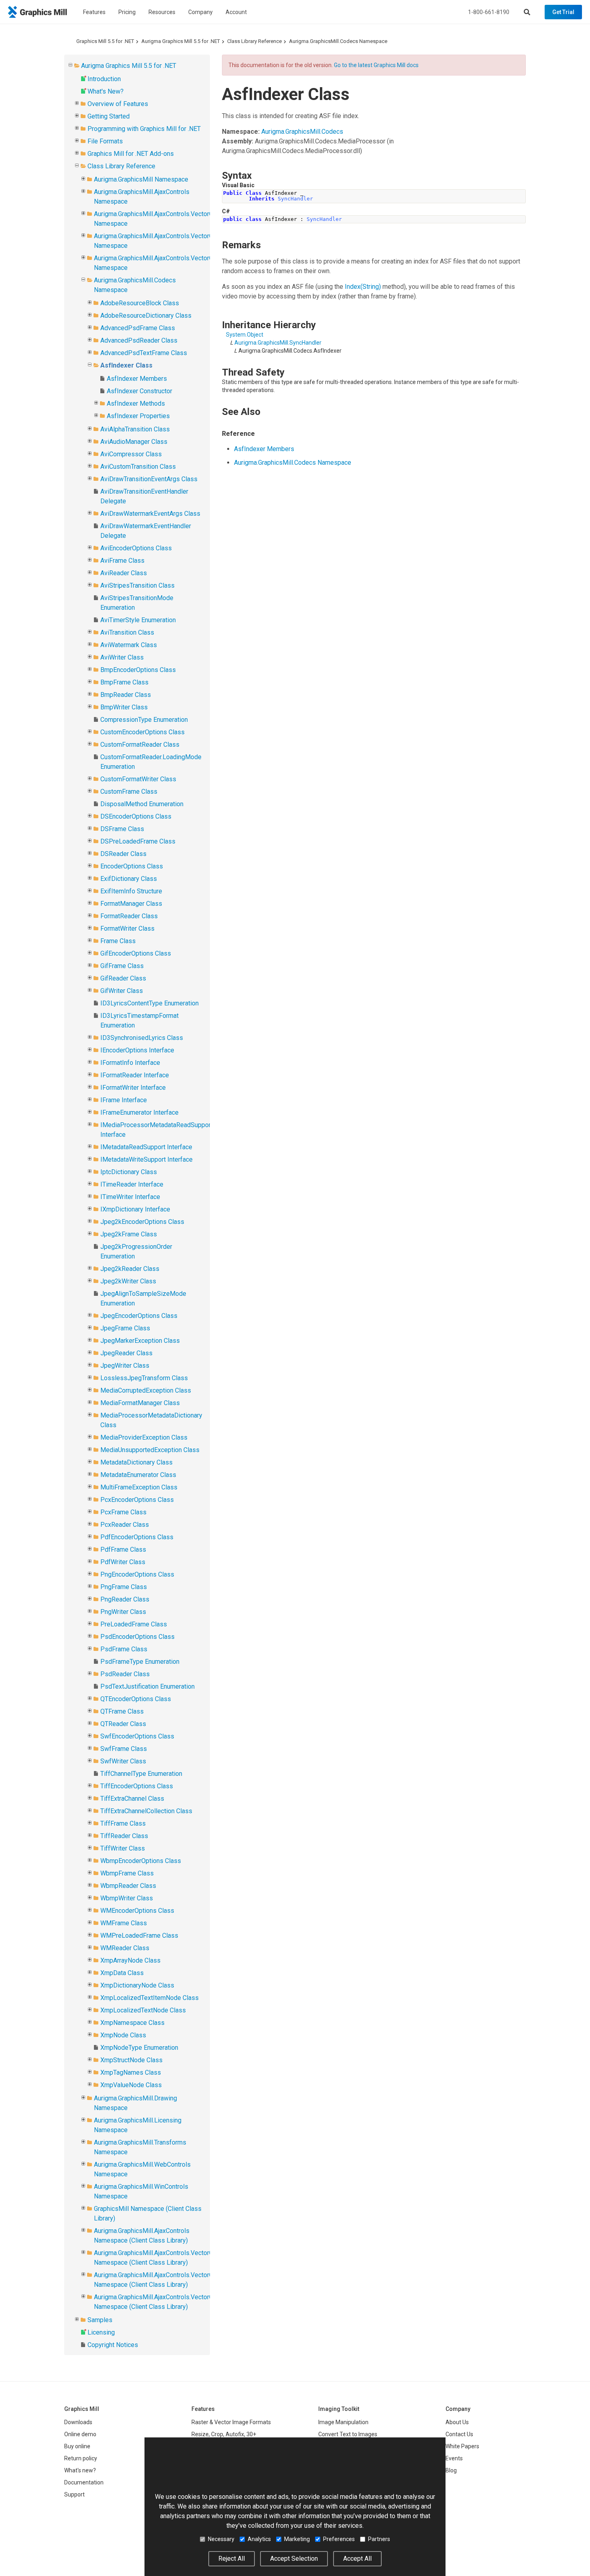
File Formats (105, 141)
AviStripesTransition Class (137, 585)
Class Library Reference (254, 41)
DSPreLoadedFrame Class (138, 841)
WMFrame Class (124, 1923)
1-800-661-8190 (489, 12)
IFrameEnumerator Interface (139, 1112)
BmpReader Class (126, 695)
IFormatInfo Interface (130, 1063)
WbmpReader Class (128, 1886)
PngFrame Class (124, 1587)
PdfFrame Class (123, 1549)
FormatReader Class (129, 916)
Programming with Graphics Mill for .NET (144, 129)
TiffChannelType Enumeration (141, 1774)
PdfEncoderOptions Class (137, 1537)
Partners (379, 2539)
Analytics (259, 2539)
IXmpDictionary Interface (135, 1209)
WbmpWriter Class (127, 1898)
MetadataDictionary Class (136, 1462)
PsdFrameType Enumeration (140, 1662)
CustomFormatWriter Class (138, 779)
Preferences (339, 2539)
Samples (100, 2320)
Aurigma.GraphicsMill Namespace (141, 179)
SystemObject (245, 335)
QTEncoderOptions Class (136, 1699)
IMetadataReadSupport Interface (146, 1147)
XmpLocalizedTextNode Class (143, 2010)
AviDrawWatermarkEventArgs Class (150, 514)
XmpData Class (122, 1973)
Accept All (357, 2559)
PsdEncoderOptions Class (137, 1637)
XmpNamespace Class (132, 2023)
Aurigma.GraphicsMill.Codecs (302, 132)
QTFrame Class (122, 1711)
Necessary (221, 2539)
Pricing (127, 12)
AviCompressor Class (131, 454)
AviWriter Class (122, 657)
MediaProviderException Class (144, 1437)
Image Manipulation (343, 2422)
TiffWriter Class (123, 1848)
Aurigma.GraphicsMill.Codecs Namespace (338, 41)
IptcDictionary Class (129, 1172)
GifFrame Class (122, 966)
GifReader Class (123, 978)
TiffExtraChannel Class (132, 1799)
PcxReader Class (125, 1525)
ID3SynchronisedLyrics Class (142, 1038)
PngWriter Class (123, 1612)
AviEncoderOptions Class (136, 548)
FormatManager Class (131, 904)
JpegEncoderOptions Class (139, 1316)
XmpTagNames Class (131, 2072)
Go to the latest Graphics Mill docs (376, 65)
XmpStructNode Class (131, 2060)
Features (94, 12)
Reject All (232, 2559)
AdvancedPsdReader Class (139, 340)
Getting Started (109, 116)
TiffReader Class (124, 1836)
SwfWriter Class (123, 1761)
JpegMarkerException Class (140, 1341)
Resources (162, 12)
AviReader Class (124, 573)
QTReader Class (123, 1724)
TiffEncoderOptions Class (137, 1786)
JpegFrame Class (125, 1328)
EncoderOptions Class (132, 866)
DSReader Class (123, 854)
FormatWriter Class (127, 928)
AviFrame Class (122, 561)
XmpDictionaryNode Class (137, 1985)
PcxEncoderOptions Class (137, 1500)
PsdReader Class (125, 1674)
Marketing (297, 2539)
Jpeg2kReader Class (130, 1269)
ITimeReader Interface (132, 1184)
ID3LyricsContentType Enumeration (150, 1003)
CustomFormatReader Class (140, 745)
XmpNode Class (123, 2035)
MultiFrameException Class (139, 1487)
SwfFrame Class (124, 1749)
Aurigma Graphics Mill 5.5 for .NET (181, 41)
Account (236, 12)
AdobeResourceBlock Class (140, 303)
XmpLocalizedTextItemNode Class (150, 1998)
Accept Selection (294, 2559)
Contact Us (459, 2434)
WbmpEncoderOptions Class (141, 1861)
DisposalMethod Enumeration (142, 804)
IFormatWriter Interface (133, 1088)
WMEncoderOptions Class (137, 1911)
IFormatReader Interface (135, 1075)
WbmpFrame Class (127, 1873)
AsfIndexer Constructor (139, 391)
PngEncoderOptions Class (137, 1574)
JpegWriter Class (125, 1366)
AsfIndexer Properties (138, 416)
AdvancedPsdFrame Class (138, 328)
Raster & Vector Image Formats (231, 2422)
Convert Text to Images (348, 2434)
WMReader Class (125, 1948)
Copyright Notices (113, 2345)
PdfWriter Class (123, 1562)
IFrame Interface (124, 1100)
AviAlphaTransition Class (135, 429)
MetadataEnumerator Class (138, 1475)
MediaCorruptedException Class (146, 1390)
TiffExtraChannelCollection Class (146, 1811)
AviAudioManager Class (134, 442)
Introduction (104, 79)
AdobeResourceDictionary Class (146, 316)
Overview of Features (118, 104)
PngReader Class (125, 1599)
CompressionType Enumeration (144, 720)
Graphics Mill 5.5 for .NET (105, 41)
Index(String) (363, 287)
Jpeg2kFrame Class (129, 1234)
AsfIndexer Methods (136, 403)
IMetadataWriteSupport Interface (146, 1159)
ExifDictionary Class (129, 879)
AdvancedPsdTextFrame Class (144, 353)
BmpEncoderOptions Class (138, 670)
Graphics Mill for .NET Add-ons (131, 154)
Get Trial (563, 12)
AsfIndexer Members (137, 379)
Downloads (78, 2422)
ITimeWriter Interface (130, 1197)
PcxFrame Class (123, 1512)
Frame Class (118, 941)
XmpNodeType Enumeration (139, 2048)
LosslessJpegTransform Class (144, 1378)
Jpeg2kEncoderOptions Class (142, 1222)
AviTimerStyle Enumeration (138, 620)
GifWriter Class (122, 991)
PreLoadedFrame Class (134, 1624)
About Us (457, 2422)
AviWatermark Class (129, 645)
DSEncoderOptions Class (136, 816)
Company (200, 12)
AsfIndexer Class (126, 365)
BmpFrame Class (124, 682)
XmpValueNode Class (131, 2085)
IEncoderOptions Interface (137, 1050)
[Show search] (527, 12)
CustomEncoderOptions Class (142, 732)
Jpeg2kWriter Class (128, 1281)
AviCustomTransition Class (138, 467)
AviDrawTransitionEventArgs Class (149, 479)
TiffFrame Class (123, 1823)
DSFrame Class (122, 829)
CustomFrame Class (129, 792)
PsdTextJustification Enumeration (147, 1686)
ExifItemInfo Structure (131, 891)
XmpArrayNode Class (130, 1960)
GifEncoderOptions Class (136, 953)
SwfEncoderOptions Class (137, 1736)
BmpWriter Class (124, 707)
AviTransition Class (127, 632)
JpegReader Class (126, 1353)
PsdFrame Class (124, 1649)
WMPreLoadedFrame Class (139, 1936)
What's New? (106, 91)
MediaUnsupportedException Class (150, 1450)
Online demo (80, 2434)
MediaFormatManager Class (140, 1403)
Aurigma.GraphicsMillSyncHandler (278, 343)
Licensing (101, 2332)
